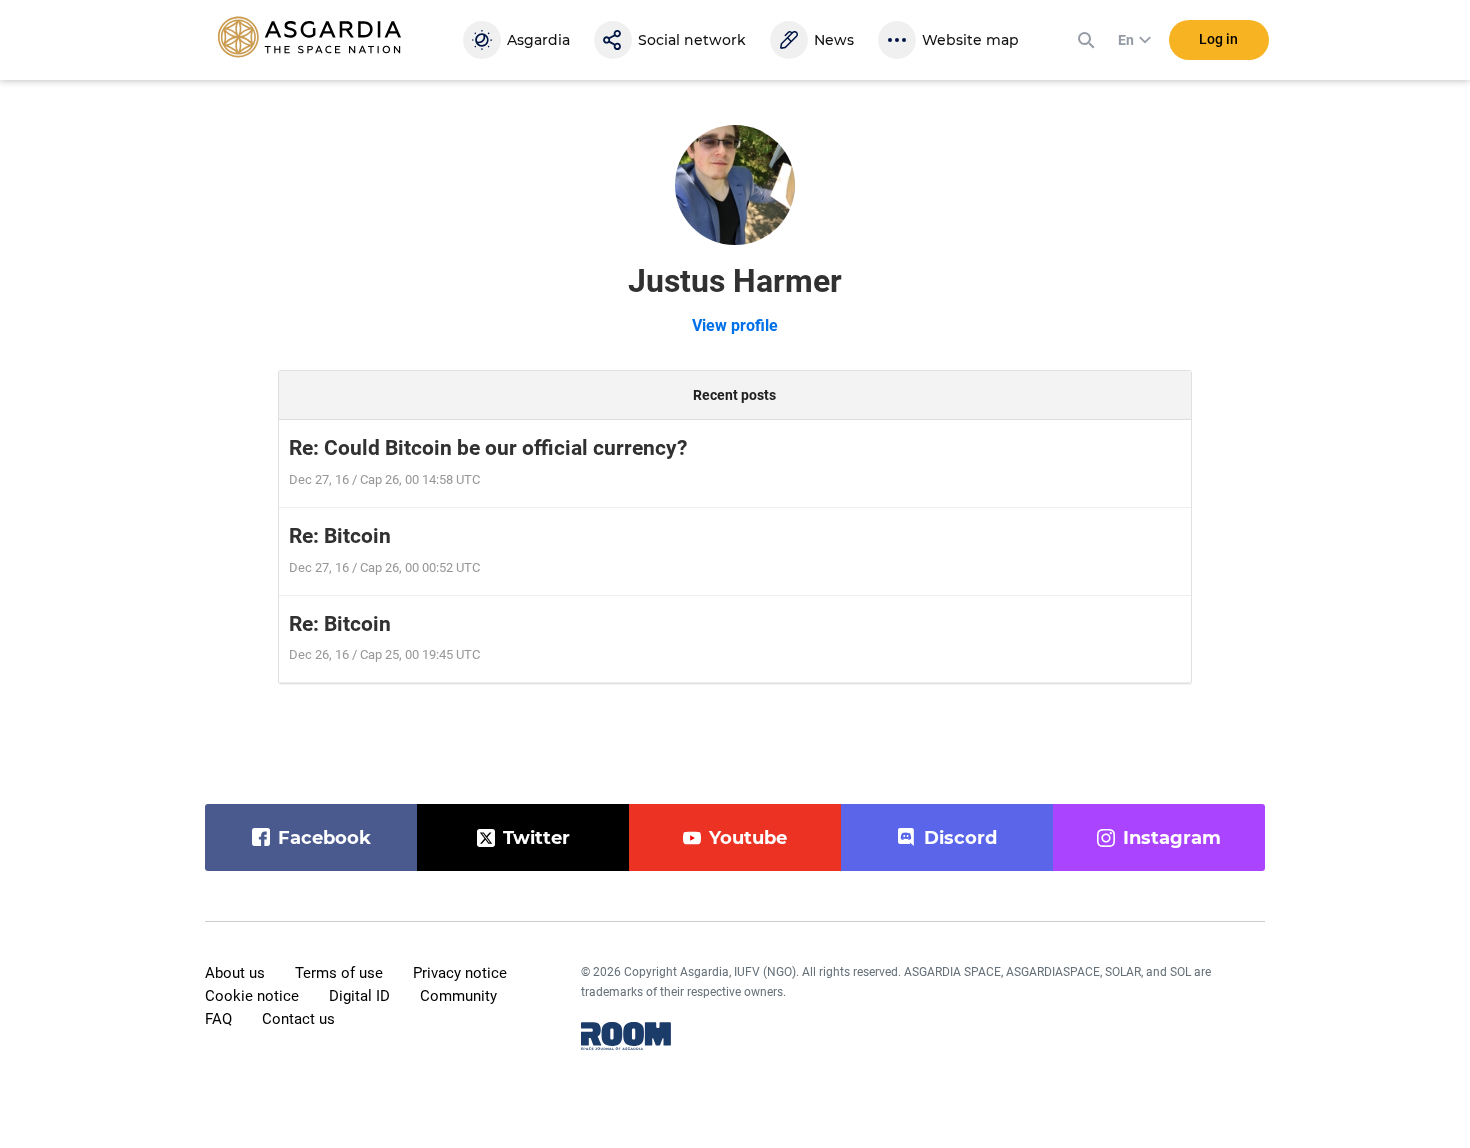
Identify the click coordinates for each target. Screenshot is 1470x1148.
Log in (1218, 39)
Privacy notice (460, 973)
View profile (735, 325)
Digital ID (359, 996)
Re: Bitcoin (340, 536)
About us (235, 973)
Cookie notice (252, 996)
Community (458, 996)
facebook (324, 838)
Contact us (298, 1019)
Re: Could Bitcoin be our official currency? (488, 448)
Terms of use (339, 973)
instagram (1172, 838)
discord (960, 838)
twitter (536, 838)
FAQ (218, 1019)
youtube (748, 838)
